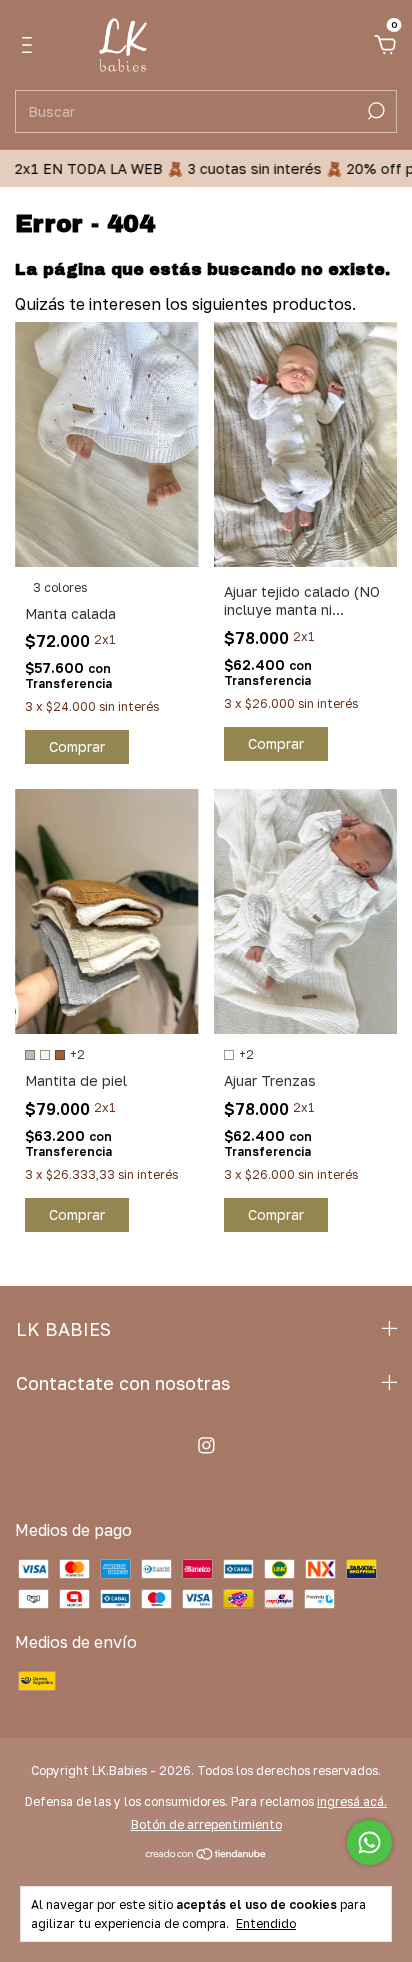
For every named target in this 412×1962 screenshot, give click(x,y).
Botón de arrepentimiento (206, 1824)
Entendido (266, 1923)
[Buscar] (374, 111)
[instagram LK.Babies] (206, 1445)
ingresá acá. (352, 1801)
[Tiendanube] (206, 1855)
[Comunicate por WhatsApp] (369, 1842)
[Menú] (30, 46)
